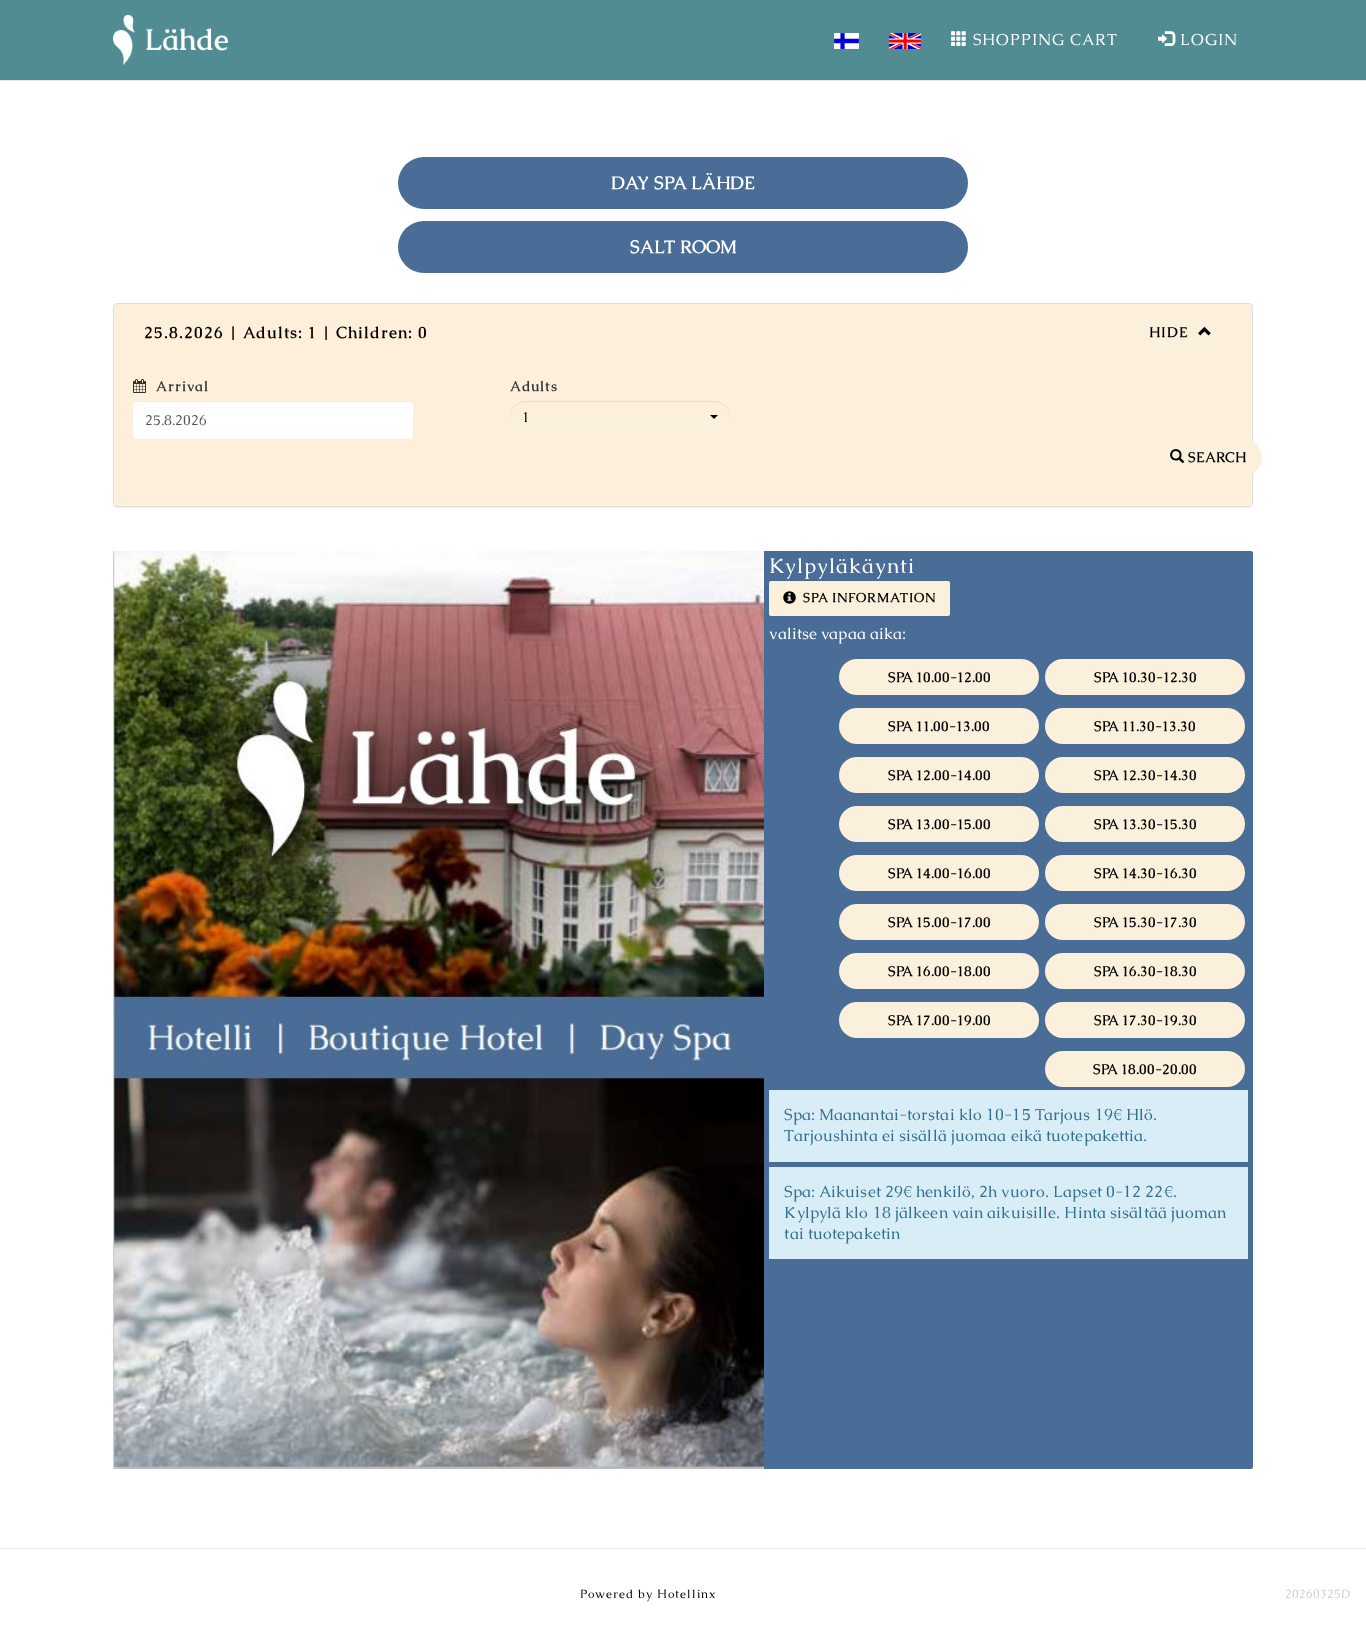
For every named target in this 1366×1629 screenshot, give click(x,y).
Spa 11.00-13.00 (939, 736)
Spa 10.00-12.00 (939, 687)
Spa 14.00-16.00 (939, 883)
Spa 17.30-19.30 (1145, 1030)
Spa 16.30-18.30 (1145, 981)
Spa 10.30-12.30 (1145, 687)
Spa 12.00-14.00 (939, 785)
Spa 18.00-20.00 (1145, 1079)
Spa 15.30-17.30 (1145, 932)
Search (1215, 467)
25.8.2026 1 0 (286, 332)
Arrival (182, 386)
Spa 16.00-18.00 (939, 981)
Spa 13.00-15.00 (939, 834)
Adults (534, 386)
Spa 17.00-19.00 (939, 1030)
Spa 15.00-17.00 (939, 932)
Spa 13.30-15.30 (1145, 834)
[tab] (683, 332)
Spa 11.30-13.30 (1145, 736)
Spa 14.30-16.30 (1145, 883)
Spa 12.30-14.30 (1145, 785)
